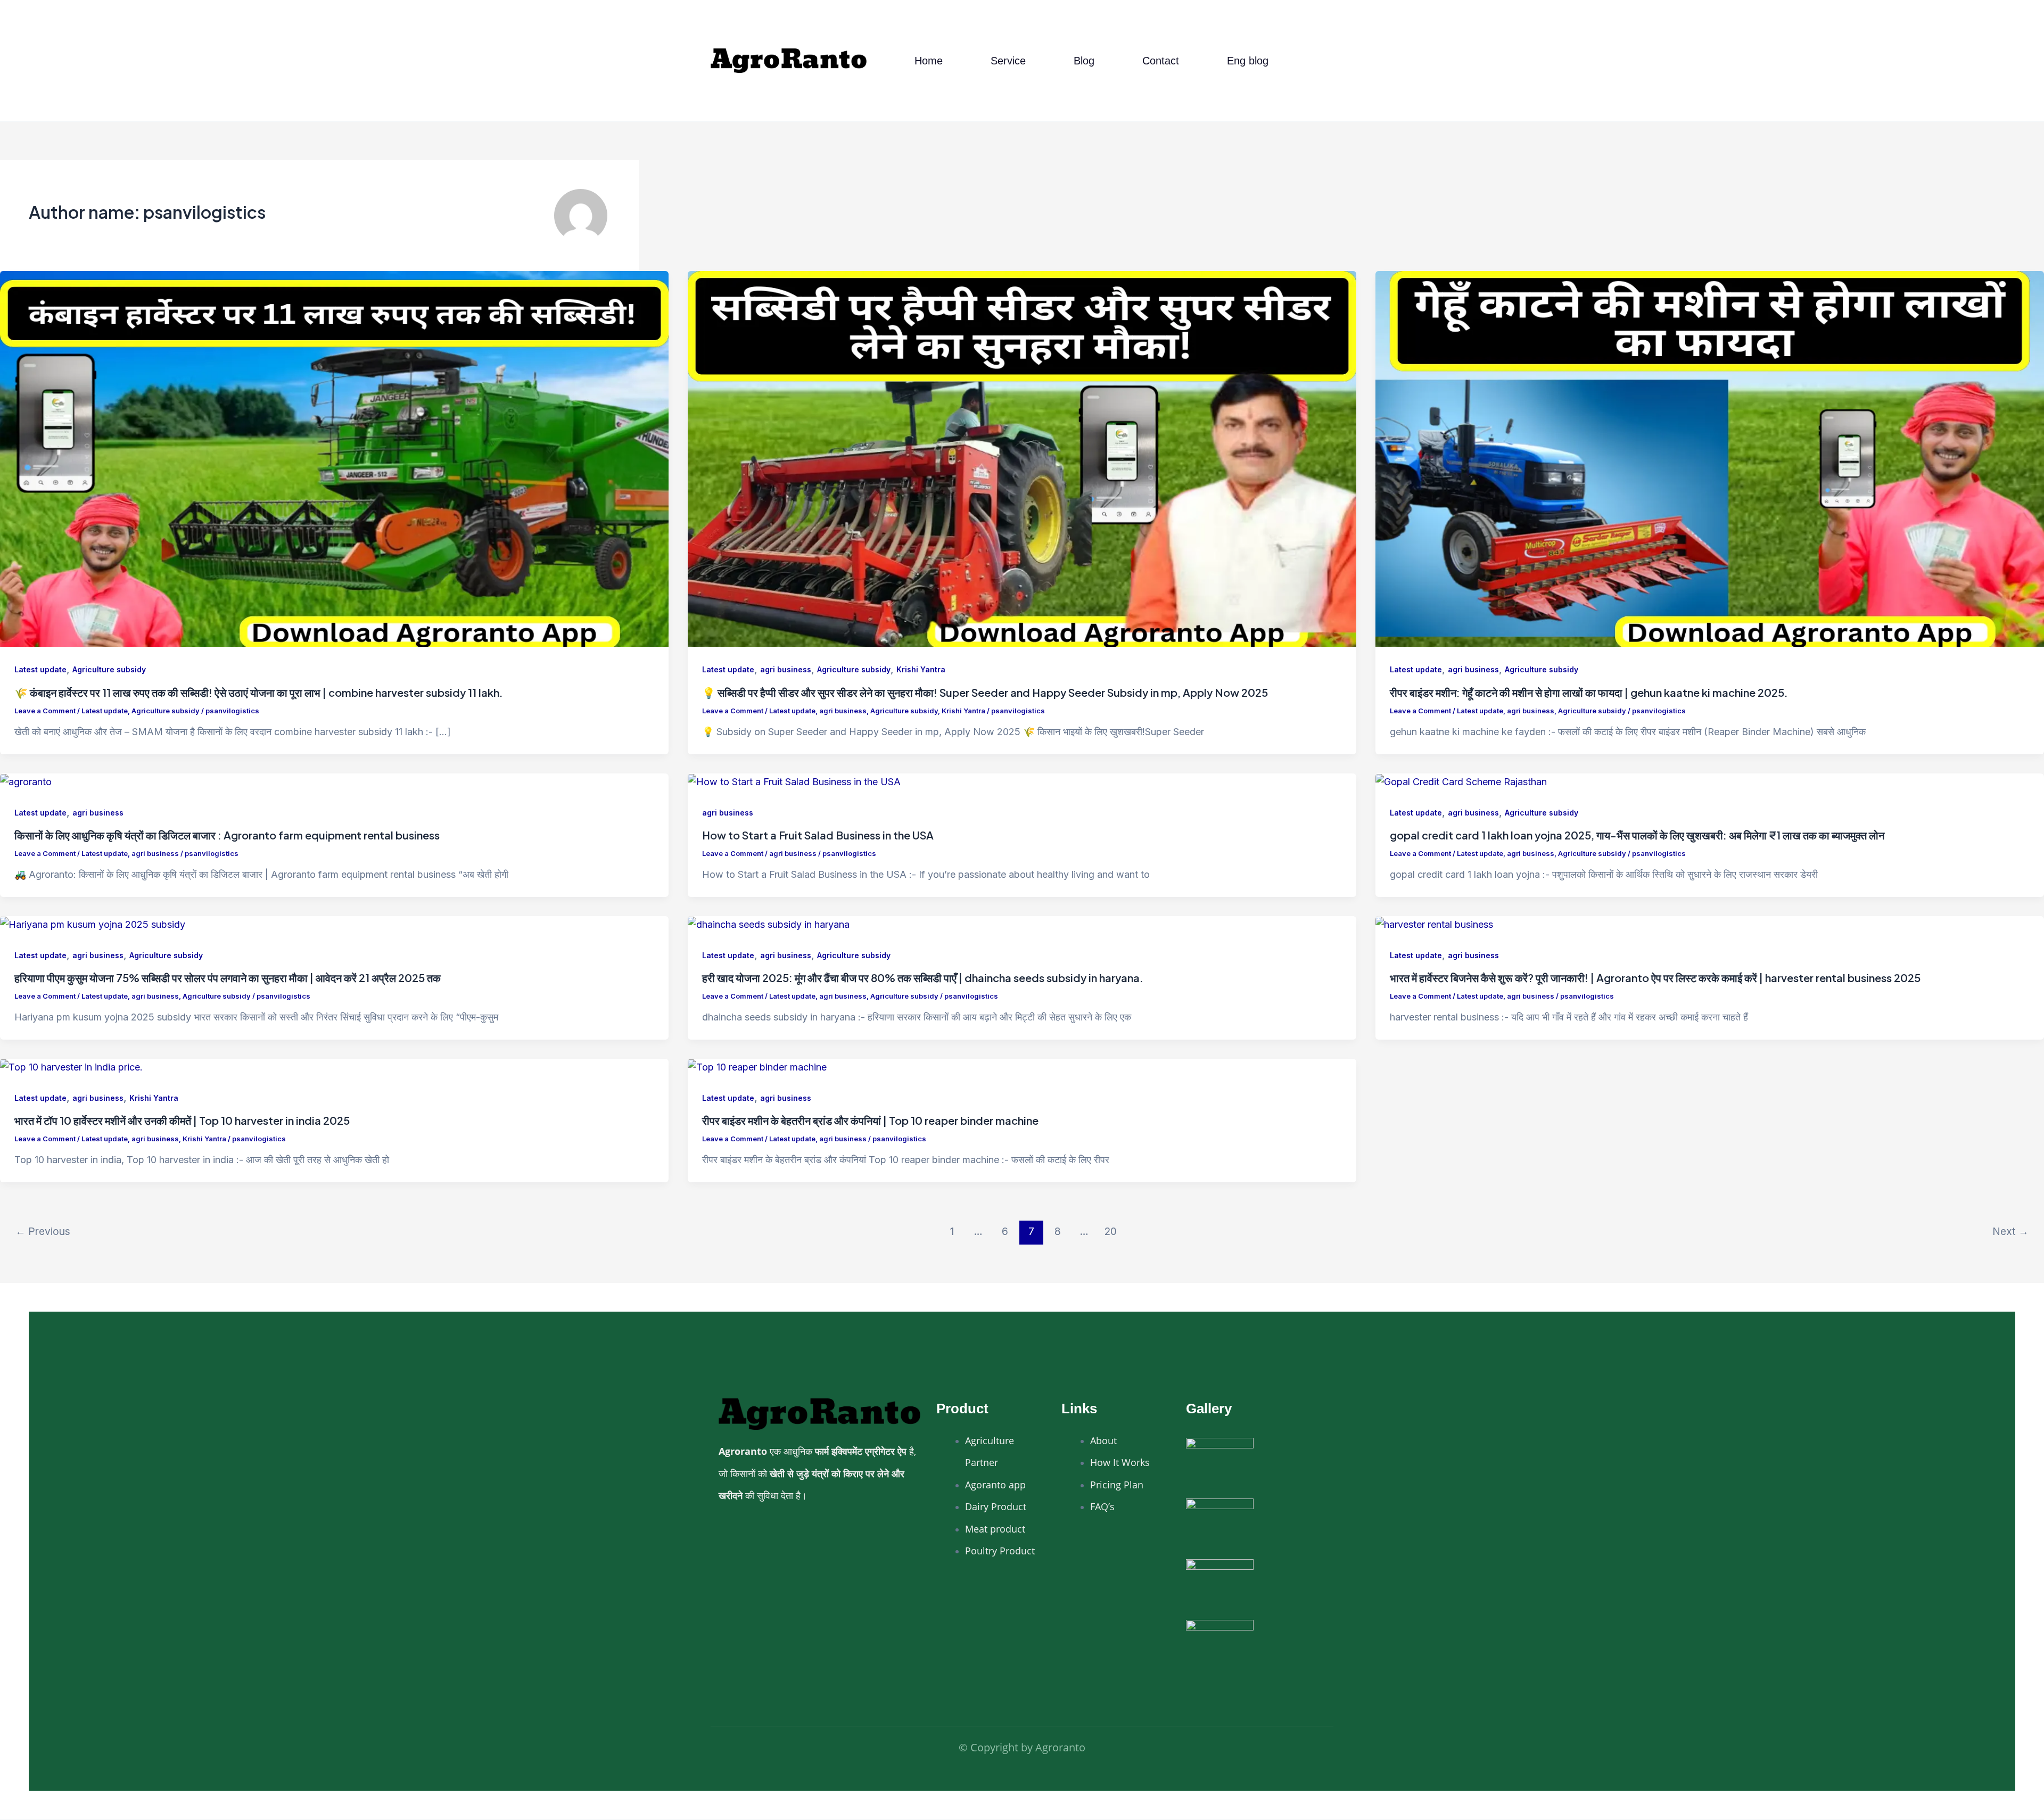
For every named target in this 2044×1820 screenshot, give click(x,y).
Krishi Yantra (921, 669)
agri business (786, 669)
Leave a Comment (45, 711)
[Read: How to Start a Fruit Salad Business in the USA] (794, 781)
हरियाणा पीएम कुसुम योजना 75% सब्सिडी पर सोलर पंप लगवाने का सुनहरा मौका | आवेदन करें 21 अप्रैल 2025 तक (228, 978)
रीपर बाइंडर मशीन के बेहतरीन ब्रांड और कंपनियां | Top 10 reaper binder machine (870, 1120)
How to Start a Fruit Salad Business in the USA (818, 835)
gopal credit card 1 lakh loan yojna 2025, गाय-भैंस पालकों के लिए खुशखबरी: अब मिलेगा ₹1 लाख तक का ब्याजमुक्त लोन (1637, 835)
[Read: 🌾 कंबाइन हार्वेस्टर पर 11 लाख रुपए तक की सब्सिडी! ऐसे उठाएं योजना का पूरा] (334, 458)
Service (1008, 61)
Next (2010, 1231)
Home (929, 61)
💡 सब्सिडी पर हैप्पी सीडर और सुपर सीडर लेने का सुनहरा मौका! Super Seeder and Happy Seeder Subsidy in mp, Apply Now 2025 (985, 692)
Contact (1161, 61)
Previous (43, 1231)
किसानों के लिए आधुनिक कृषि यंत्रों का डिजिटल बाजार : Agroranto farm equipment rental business (227, 835)
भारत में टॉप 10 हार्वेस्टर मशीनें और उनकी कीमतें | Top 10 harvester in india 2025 (182, 1120)
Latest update (40, 669)
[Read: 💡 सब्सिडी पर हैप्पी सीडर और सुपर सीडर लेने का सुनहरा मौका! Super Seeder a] (1022, 458)
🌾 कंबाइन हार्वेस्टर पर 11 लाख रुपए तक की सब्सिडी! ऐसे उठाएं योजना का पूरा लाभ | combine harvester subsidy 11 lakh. (259, 692)
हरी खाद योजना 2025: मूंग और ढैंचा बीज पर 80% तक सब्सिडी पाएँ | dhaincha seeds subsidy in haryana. (923, 978)
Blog (1084, 61)
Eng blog (1248, 61)
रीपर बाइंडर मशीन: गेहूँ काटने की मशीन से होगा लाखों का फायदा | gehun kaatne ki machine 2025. (1589, 692)
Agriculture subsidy (109, 669)
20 (1111, 1231)
